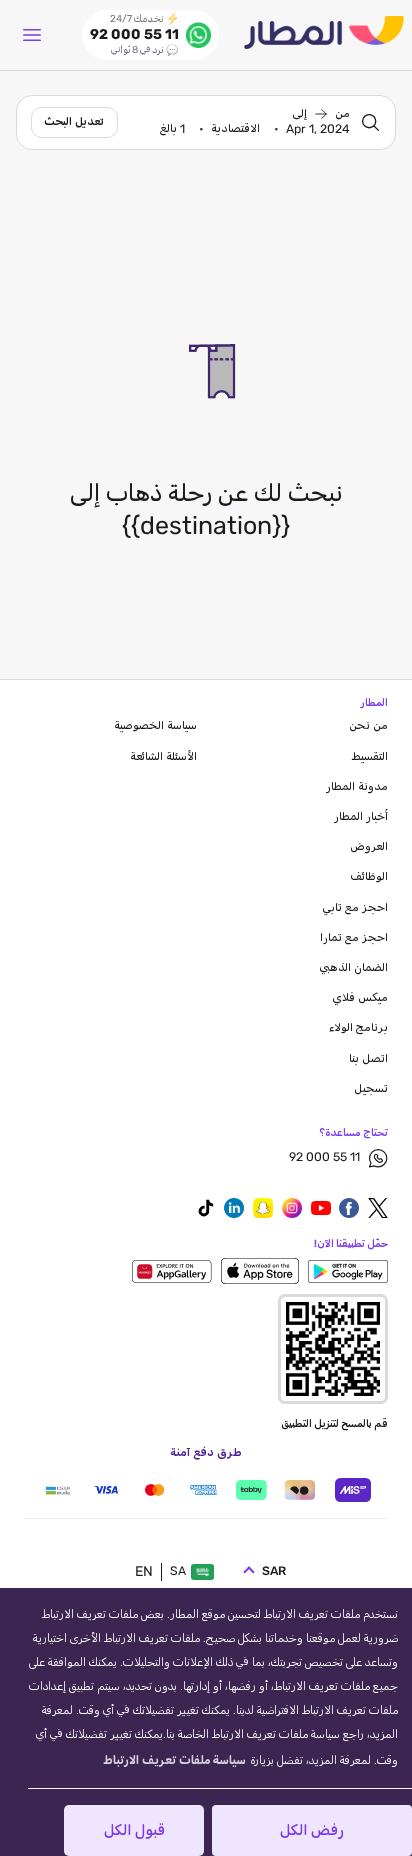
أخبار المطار (361, 817)
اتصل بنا (368, 1059)
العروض (369, 847)
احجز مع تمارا (354, 938)
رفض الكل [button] (312, 1830)
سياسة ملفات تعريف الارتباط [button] (174, 1761)
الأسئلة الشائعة (163, 757)
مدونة (357, 787)
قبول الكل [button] (134, 1830)
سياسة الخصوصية (155, 726)
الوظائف (369, 877)
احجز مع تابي (355, 908)
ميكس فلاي (360, 998)
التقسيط (370, 757)
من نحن (368, 726)
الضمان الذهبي (353, 968)
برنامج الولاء (358, 1028)
